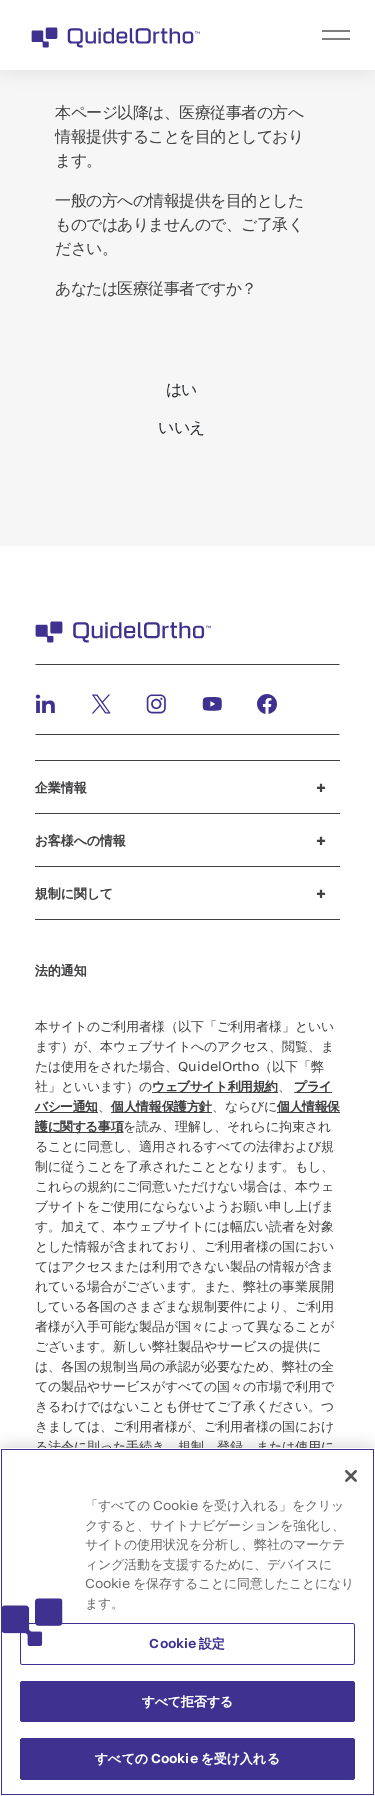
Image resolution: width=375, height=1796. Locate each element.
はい (181, 388)
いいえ (181, 426)
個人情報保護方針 (161, 1106)
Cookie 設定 (187, 1643)
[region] (187, 1622)
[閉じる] (351, 1476)
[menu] (310, 35)
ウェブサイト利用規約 (215, 1086)
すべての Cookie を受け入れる (187, 1758)
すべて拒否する (188, 1701)
